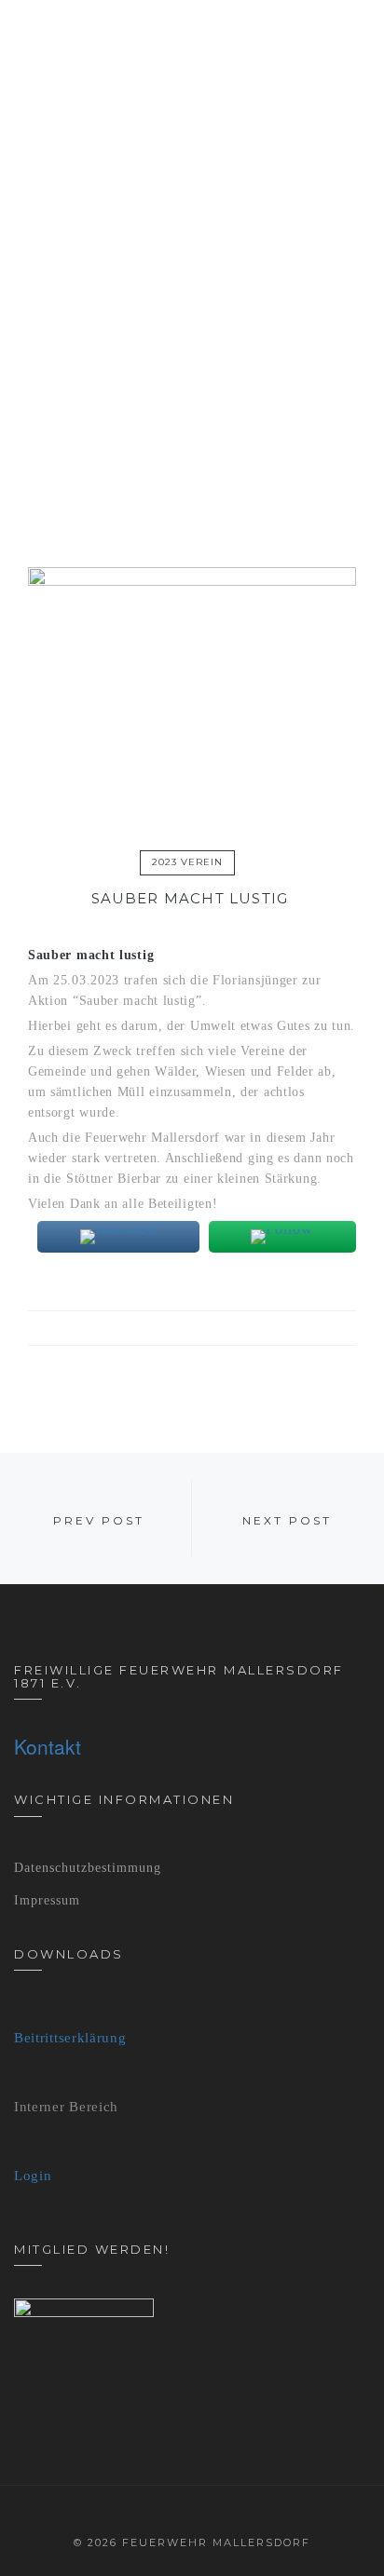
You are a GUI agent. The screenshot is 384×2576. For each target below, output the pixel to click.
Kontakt (48, 1746)
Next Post (287, 1520)
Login (33, 2176)
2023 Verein (187, 862)
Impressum (47, 1900)
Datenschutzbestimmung (88, 1868)
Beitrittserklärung (70, 2038)
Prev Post (99, 1520)
